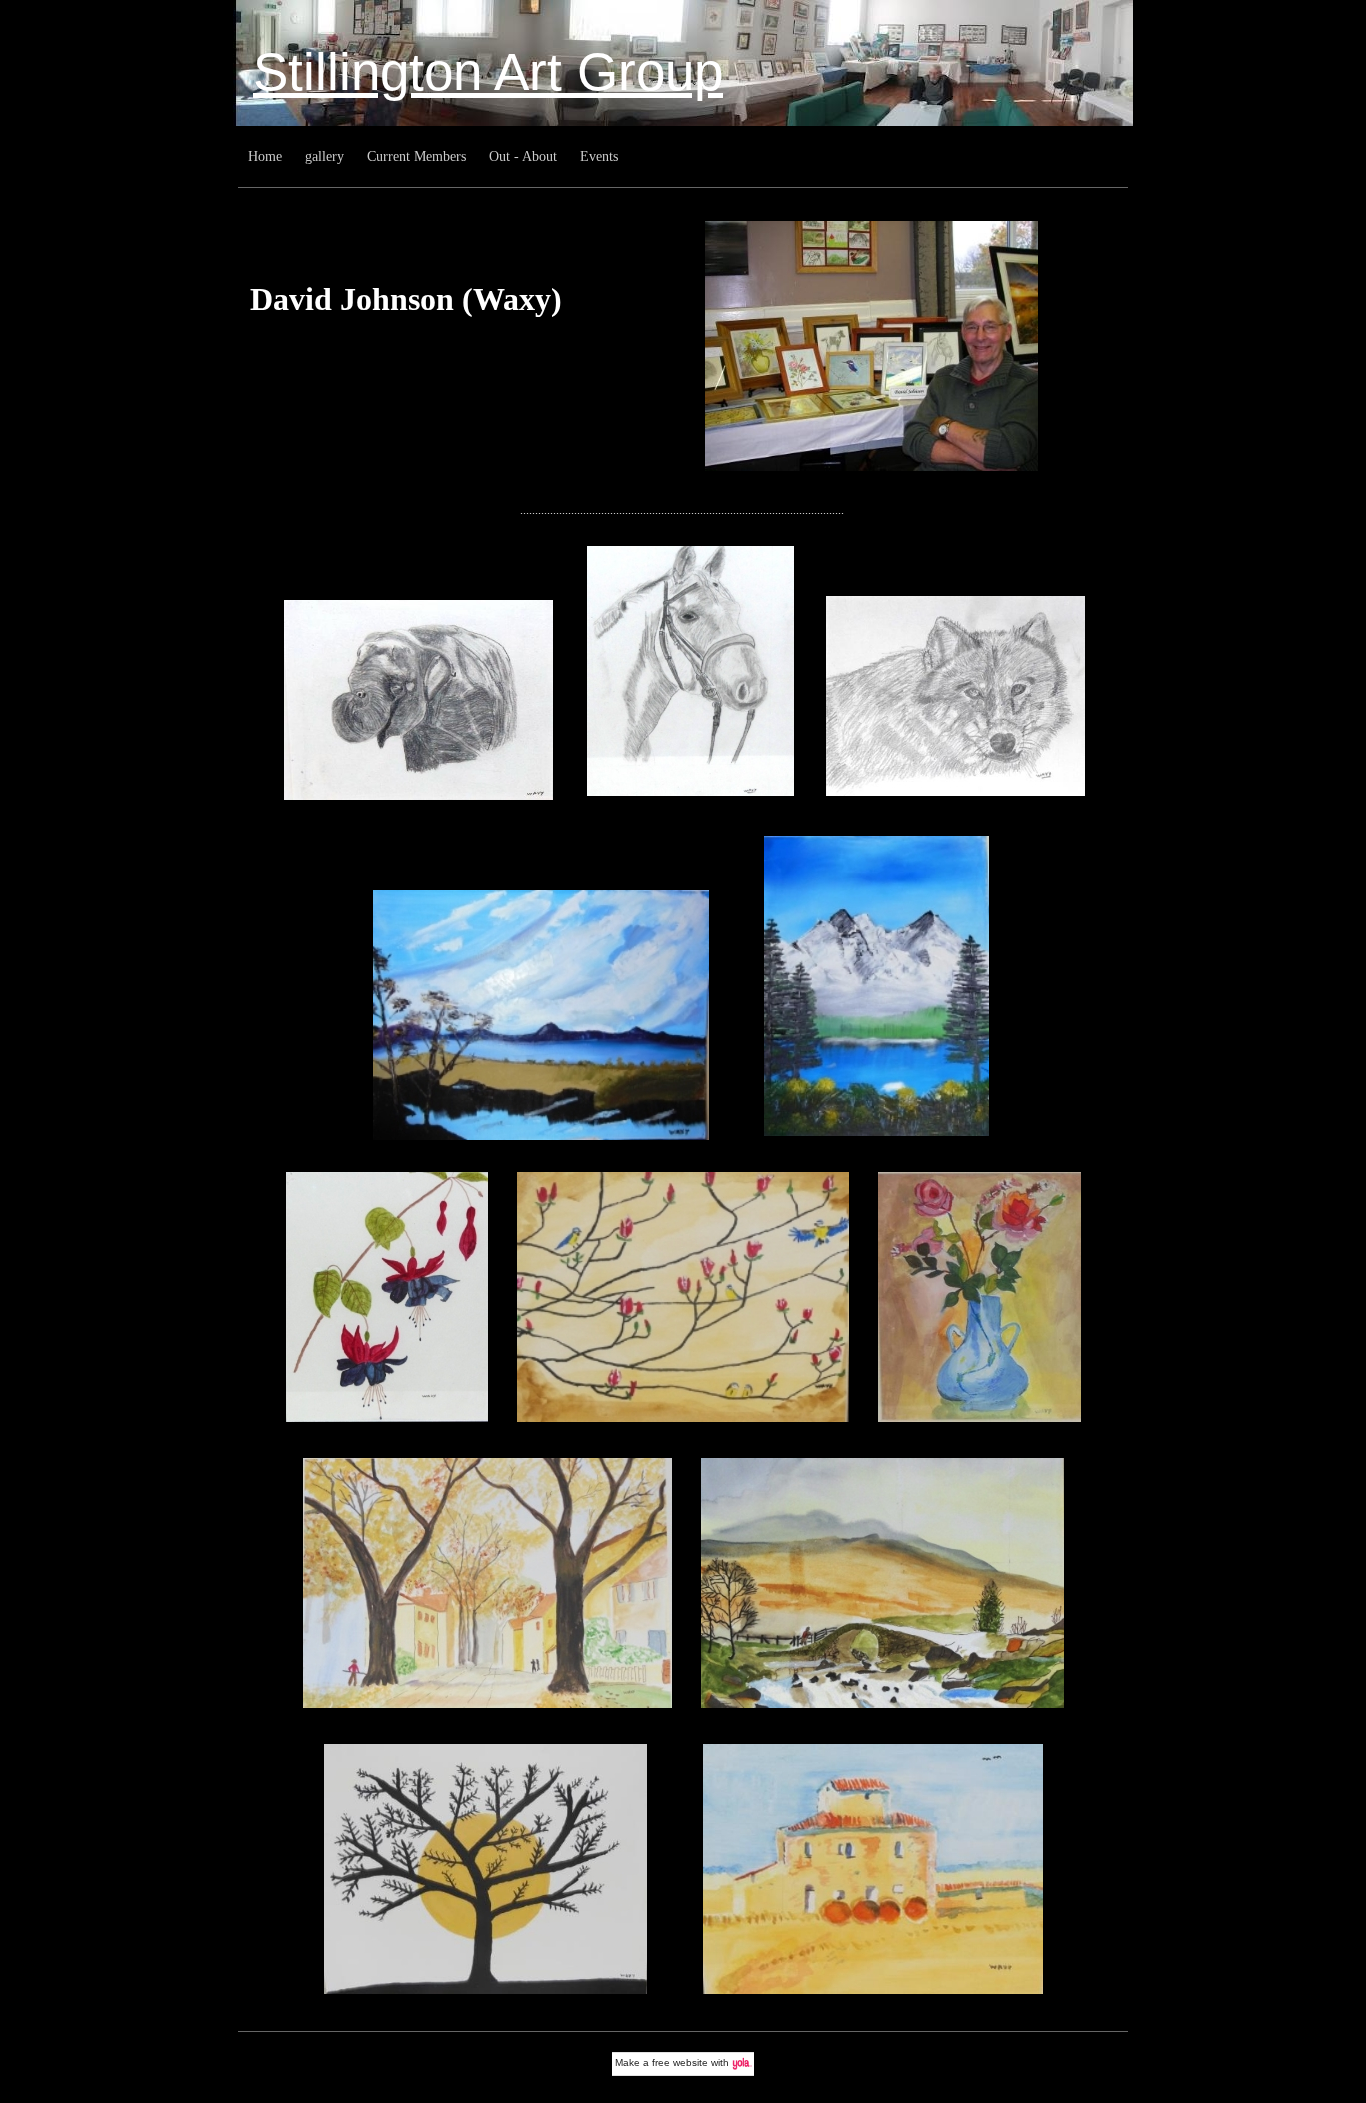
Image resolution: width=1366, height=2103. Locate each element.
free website (680, 2062)
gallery (324, 156)
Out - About (523, 156)
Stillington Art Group (488, 71)
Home (265, 156)
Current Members (416, 156)
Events (599, 156)
